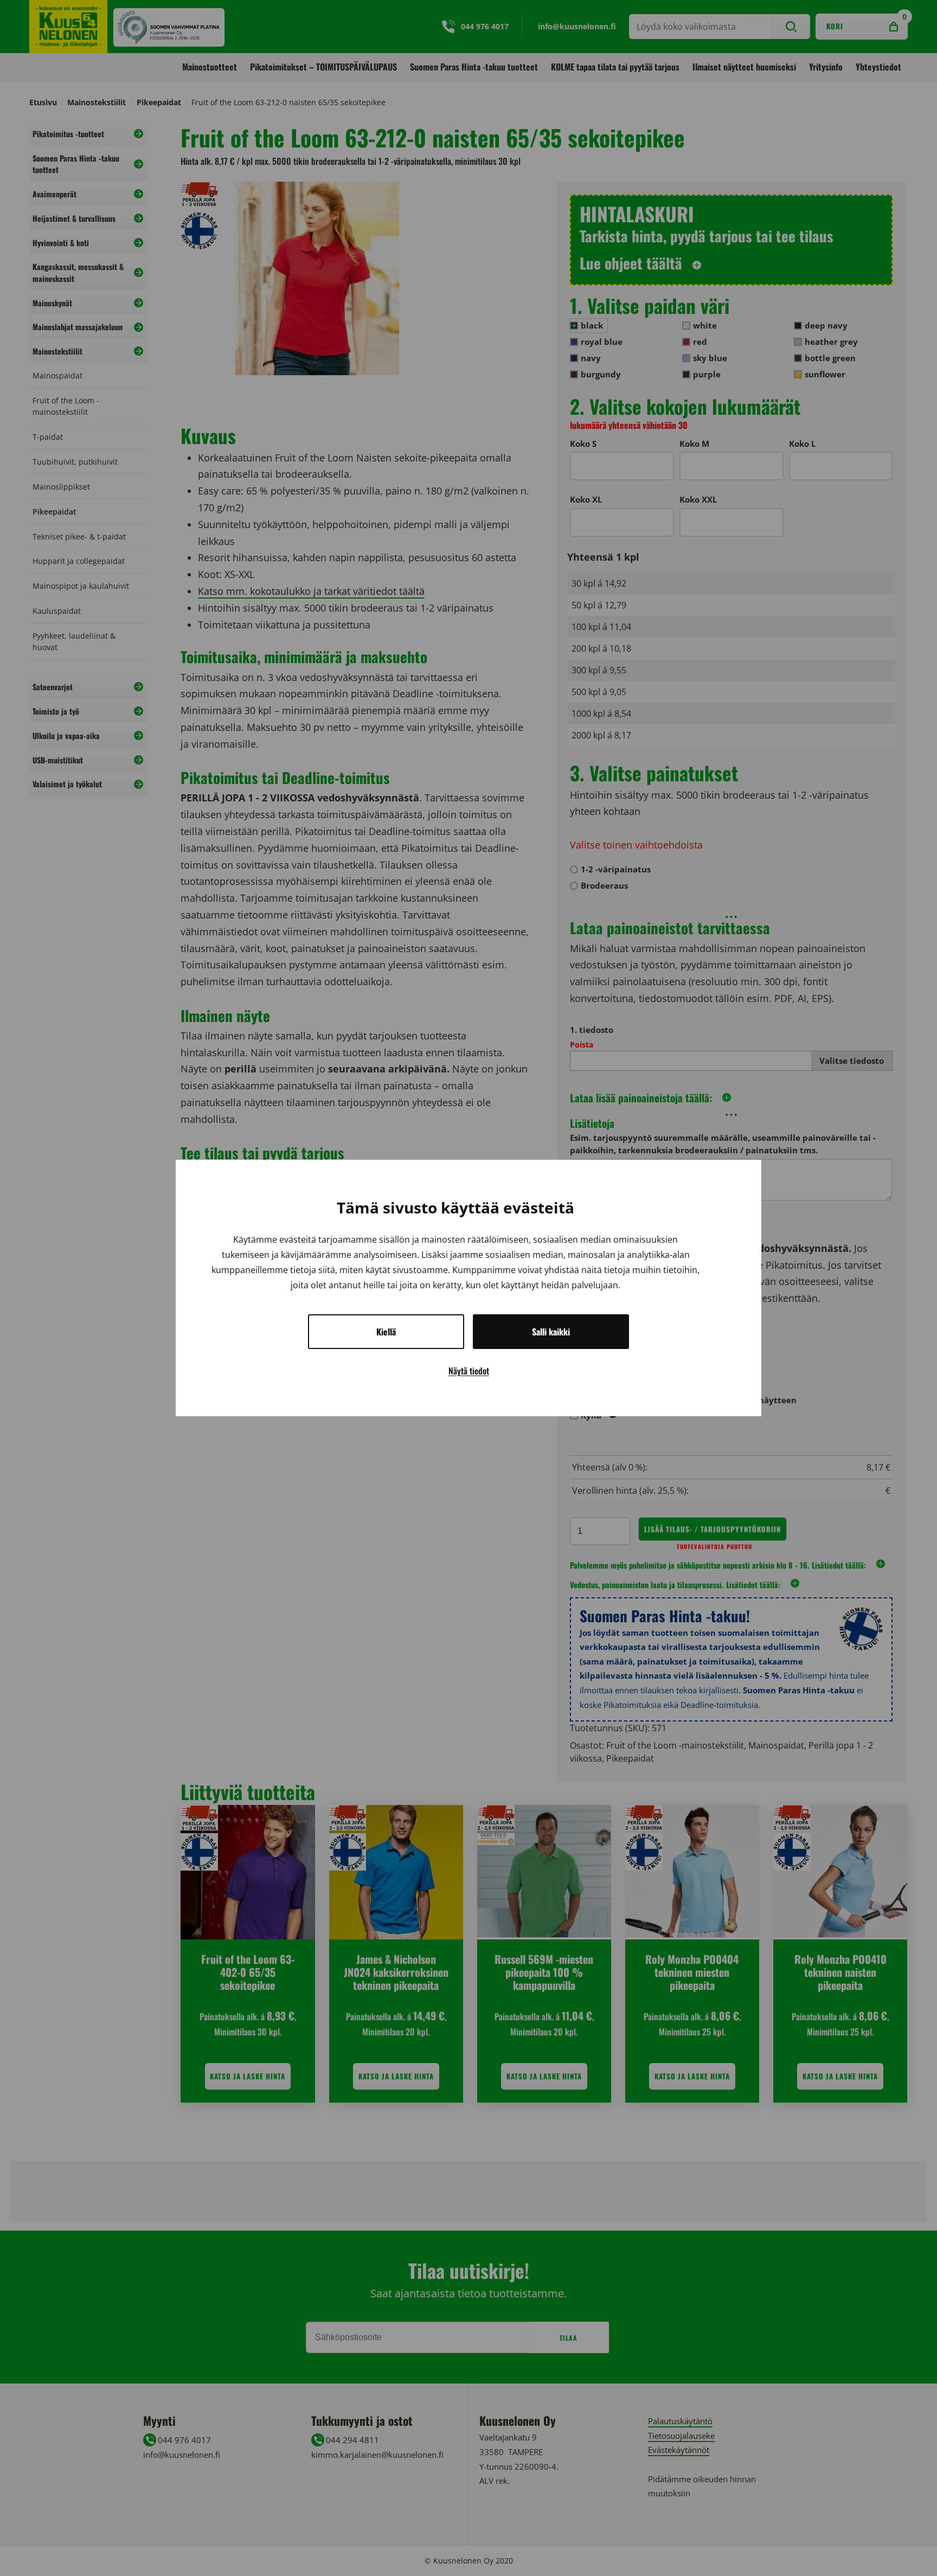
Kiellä (386, 1332)
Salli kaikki (551, 1332)
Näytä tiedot (469, 1371)
